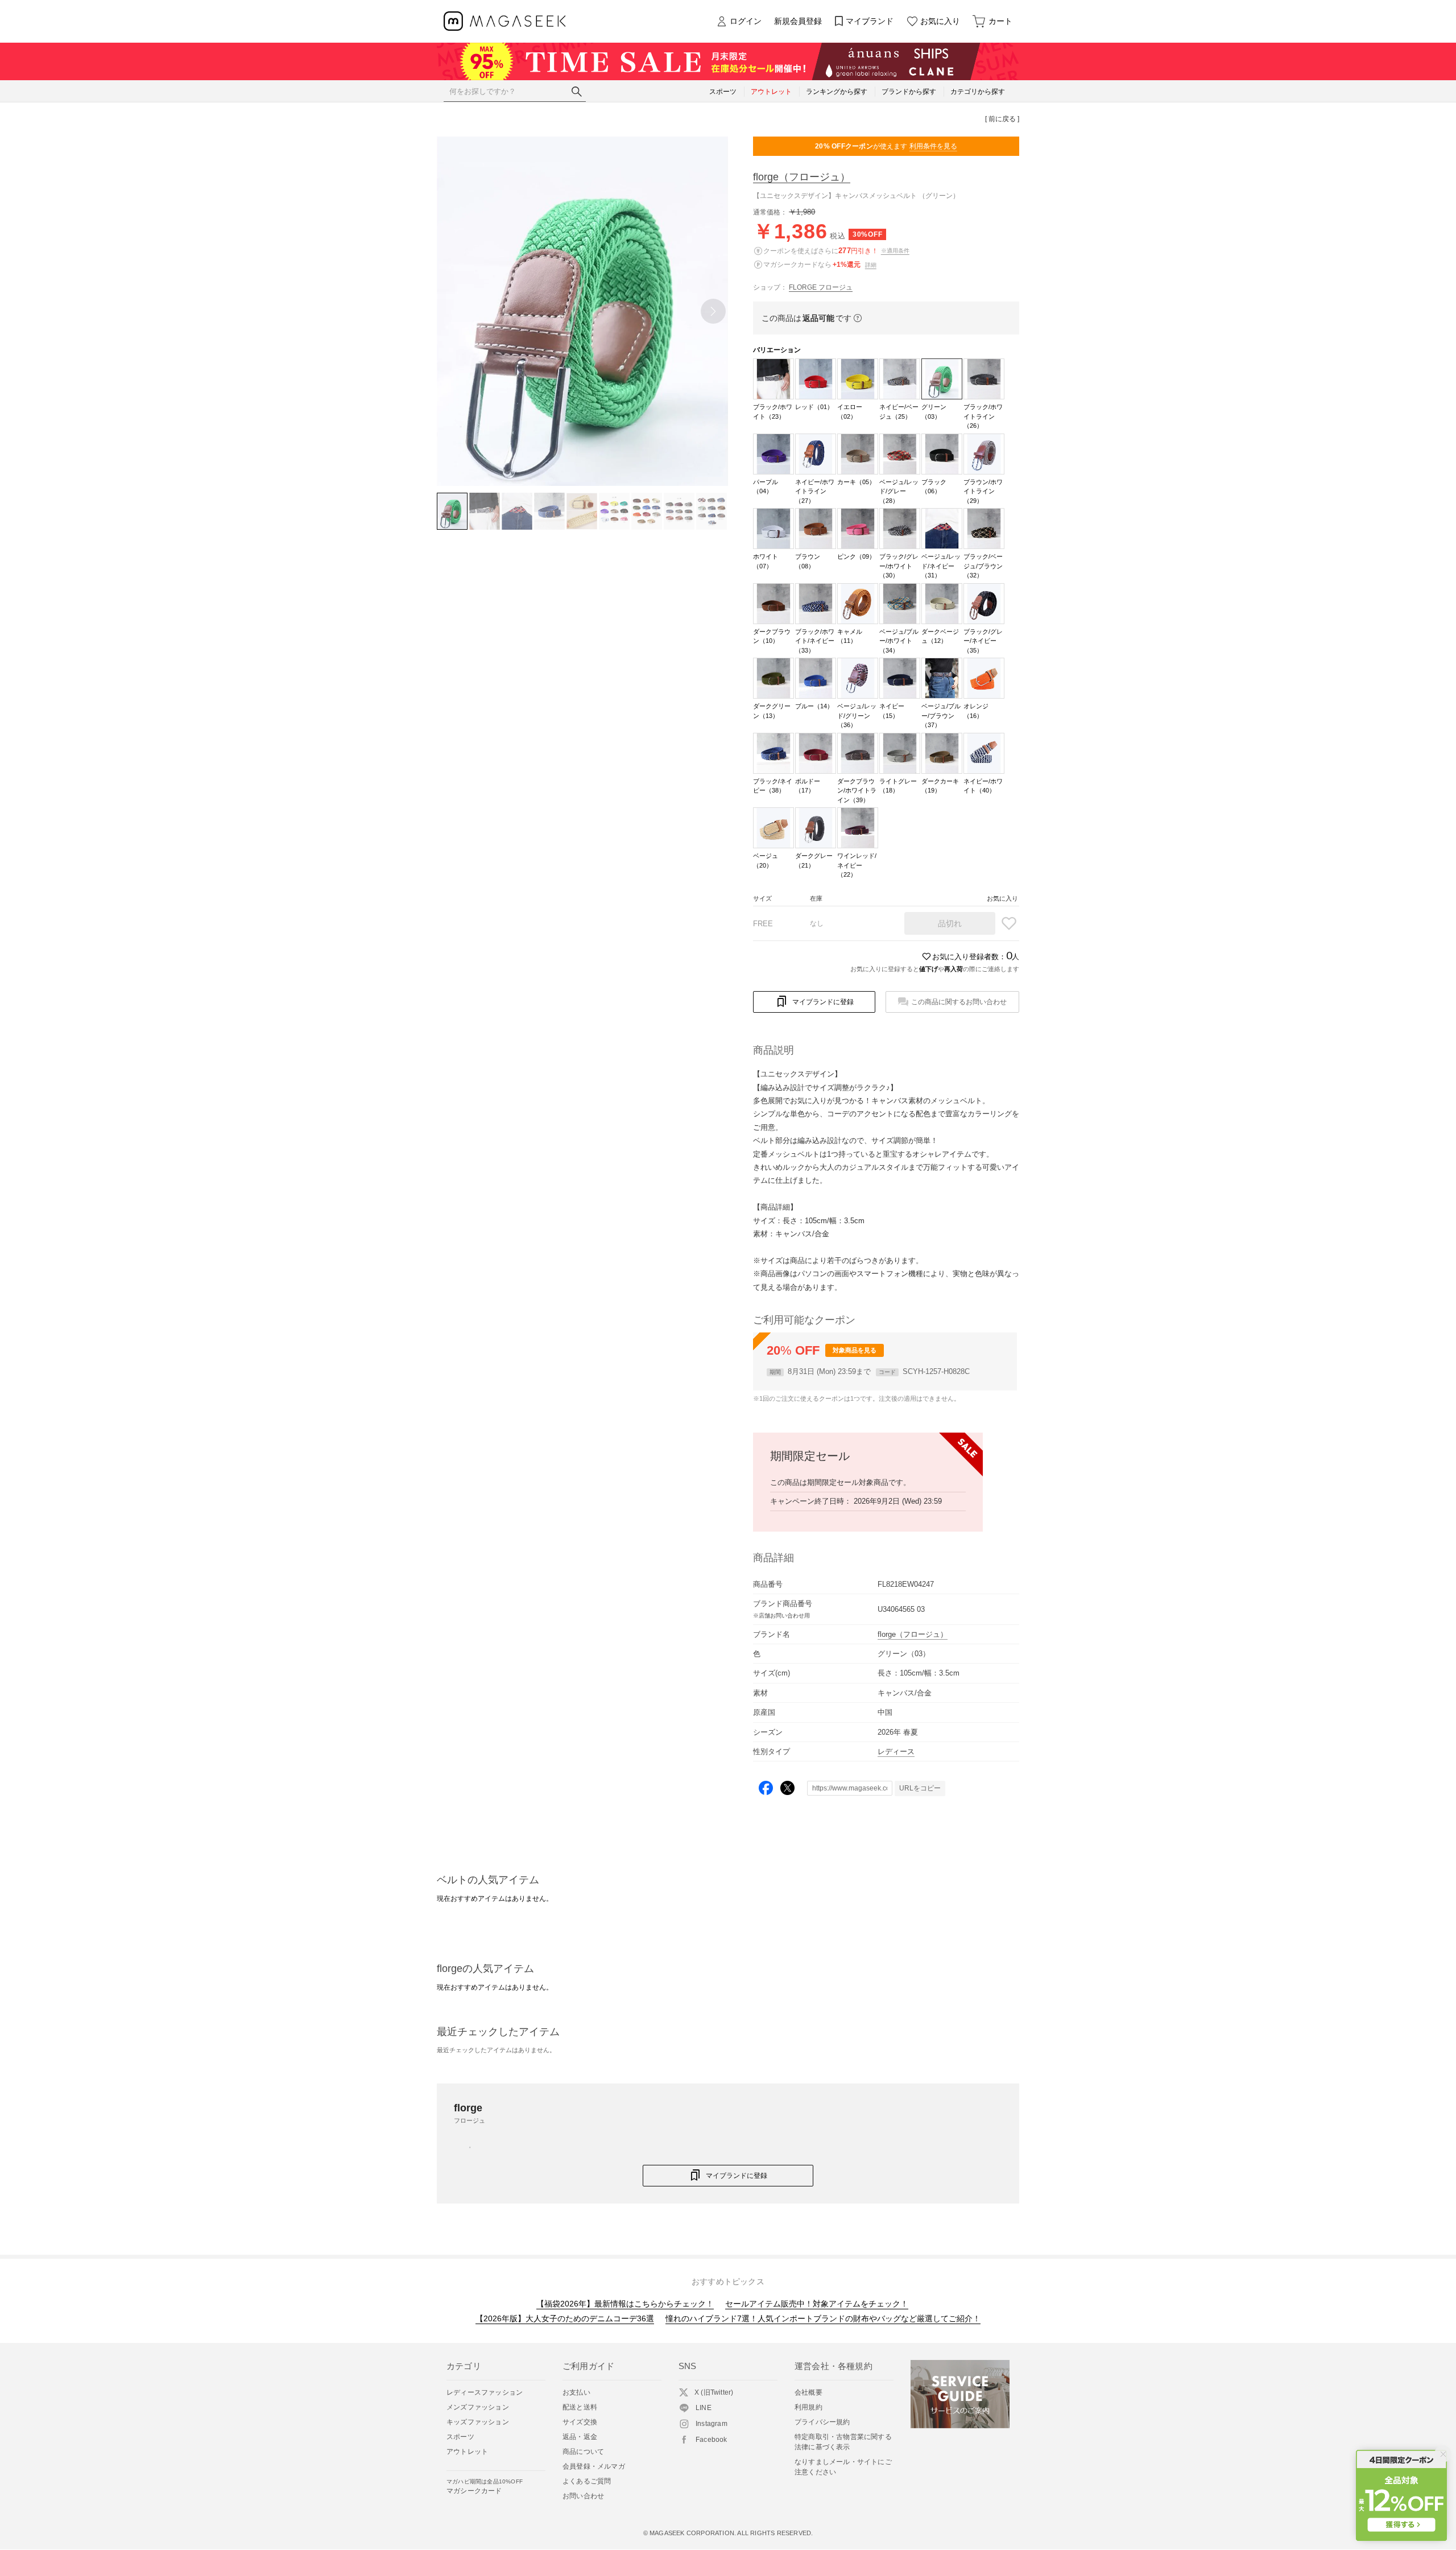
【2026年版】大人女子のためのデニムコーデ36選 (565, 2318)
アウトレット (467, 2452)
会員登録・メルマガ (594, 2466)
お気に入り (940, 21)
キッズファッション (478, 2422)
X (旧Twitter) (714, 2392)
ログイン (746, 21)
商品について (583, 2452)
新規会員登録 (798, 21)
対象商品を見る (855, 1350)
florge (802, 177)
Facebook (712, 2440)
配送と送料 (580, 2407)
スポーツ (460, 2437)
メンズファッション (478, 2407)
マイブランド (870, 21)
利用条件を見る (933, 146)
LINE (704, 2408)
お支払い (576, 2392)
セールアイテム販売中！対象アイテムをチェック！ (817, 2304)
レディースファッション (485, 2392)
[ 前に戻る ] (1002, 119)
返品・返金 (580, 2437)
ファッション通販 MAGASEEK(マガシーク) (505, 21)
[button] (713, 311)
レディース (896, 1751)
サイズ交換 (580, 2422)
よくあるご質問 (587, 2481)
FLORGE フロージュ (821, 287)
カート (1000, 21)
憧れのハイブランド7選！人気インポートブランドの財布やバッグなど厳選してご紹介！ (823, 2318)
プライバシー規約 (822, 2422)
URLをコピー (920, 1788)
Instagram (712, 2424)
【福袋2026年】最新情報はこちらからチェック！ (625, 2304)
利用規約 (808, 2407)
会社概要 (808, 2392)
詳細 (871, 265)
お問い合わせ (583, 2496)
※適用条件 (895, 251)
